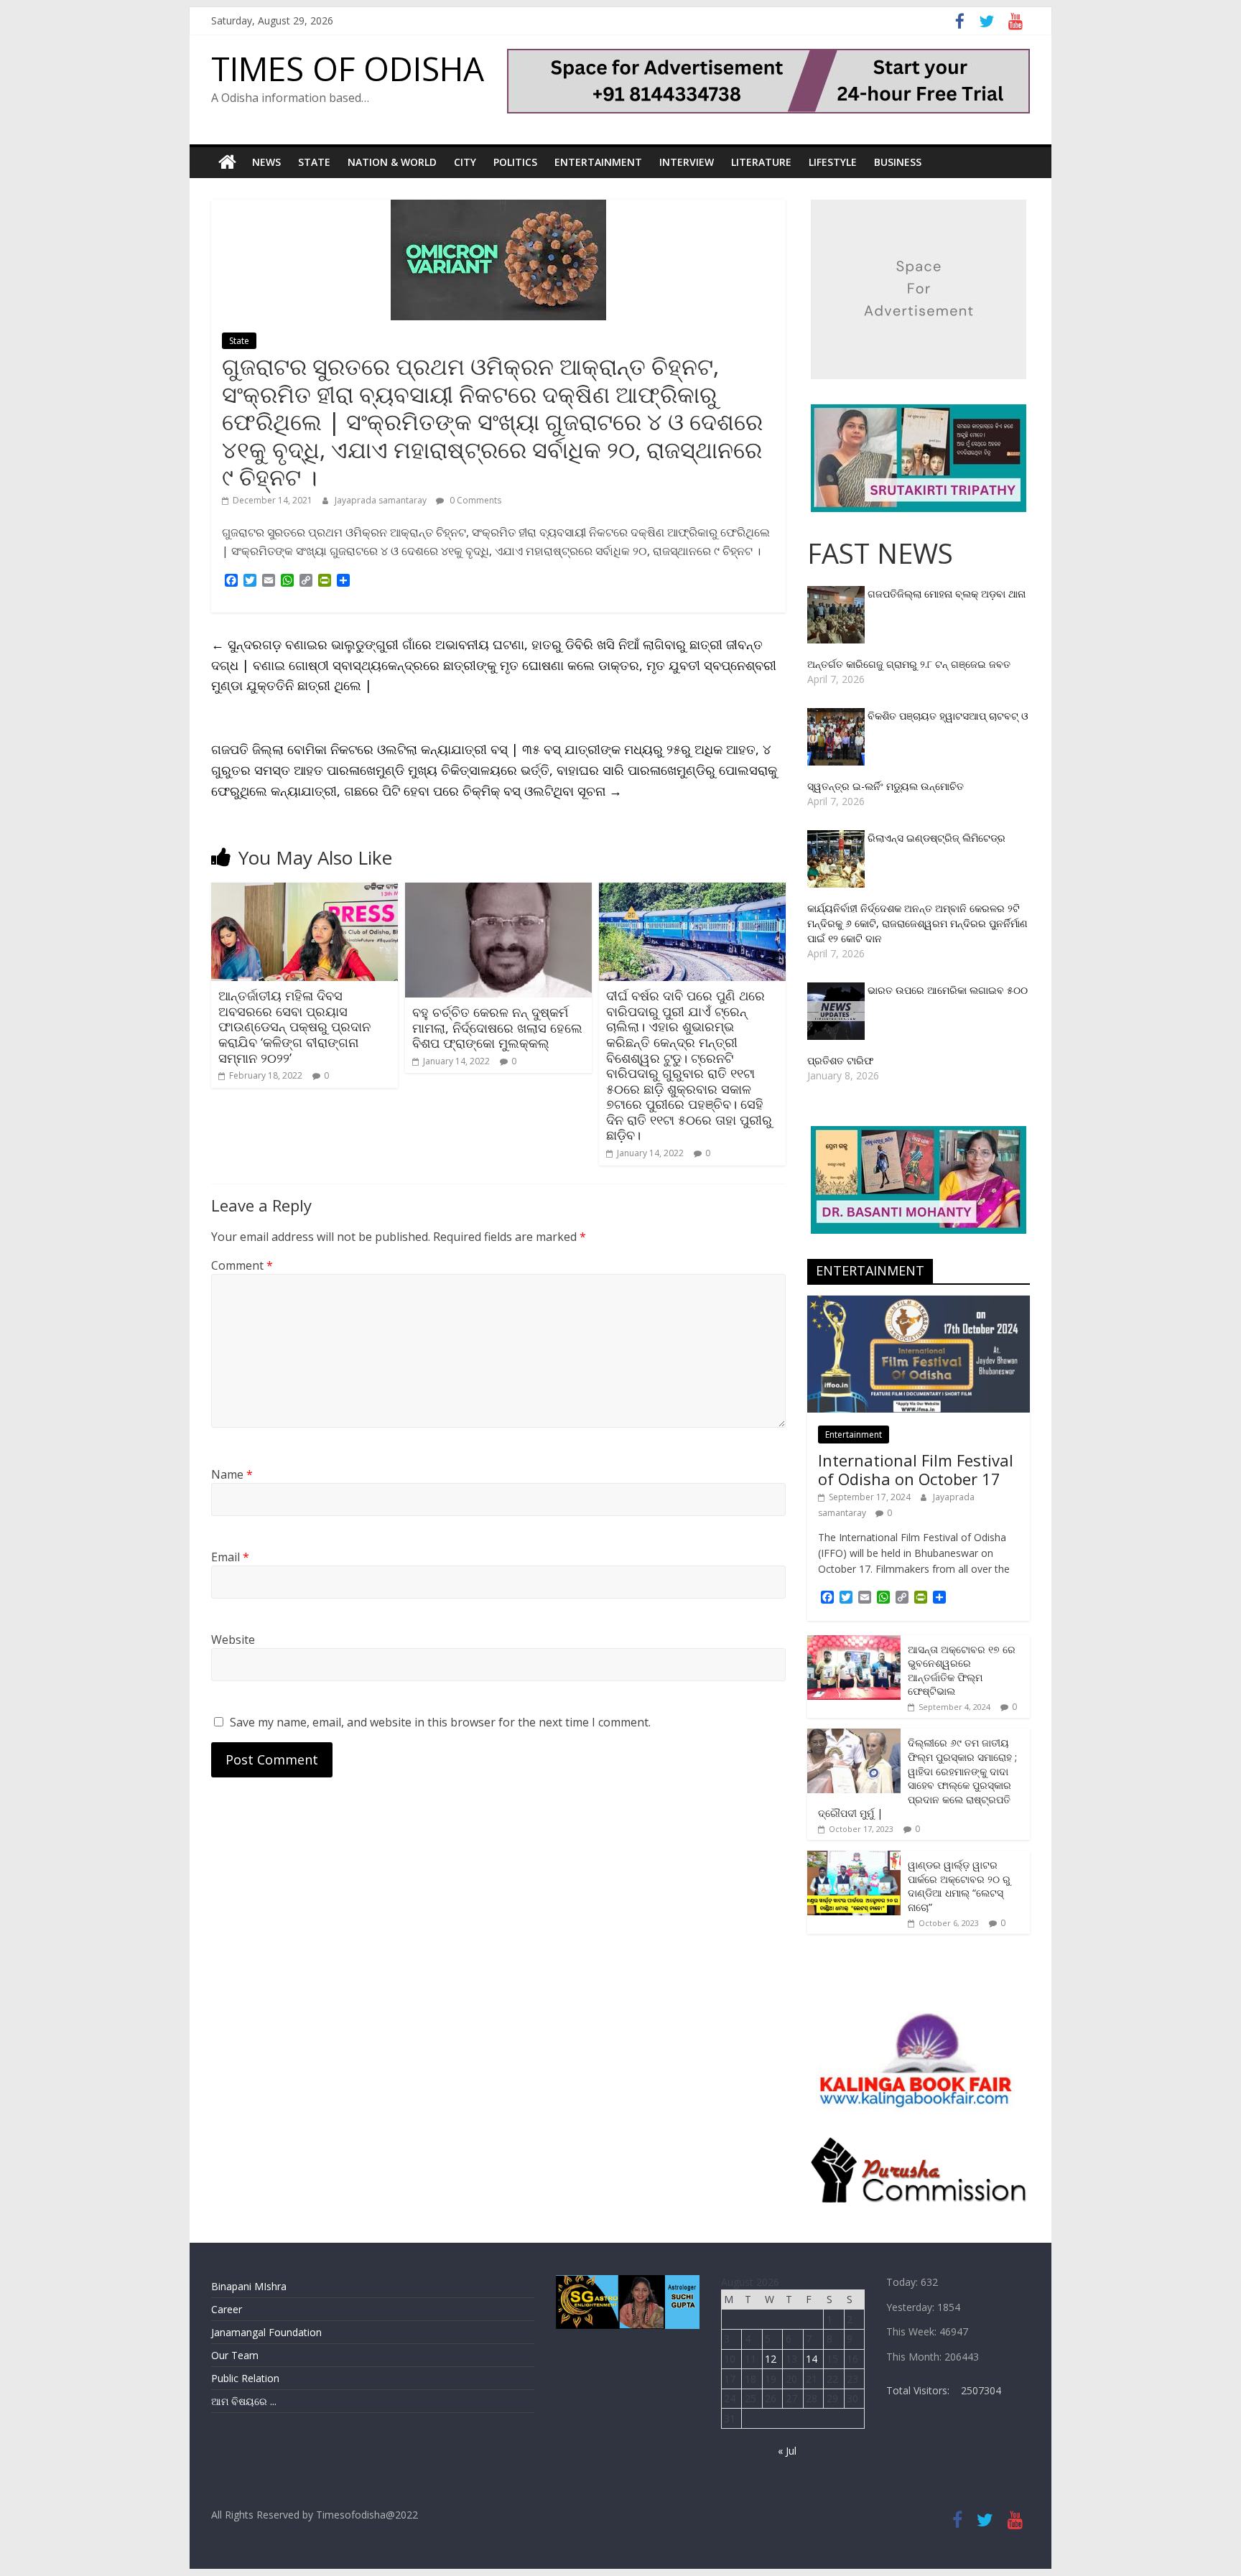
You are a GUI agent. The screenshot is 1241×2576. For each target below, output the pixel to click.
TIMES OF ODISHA (348, 68)
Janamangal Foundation (266, 2332)
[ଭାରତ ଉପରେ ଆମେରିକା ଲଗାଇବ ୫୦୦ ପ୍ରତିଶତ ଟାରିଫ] (837, 990)
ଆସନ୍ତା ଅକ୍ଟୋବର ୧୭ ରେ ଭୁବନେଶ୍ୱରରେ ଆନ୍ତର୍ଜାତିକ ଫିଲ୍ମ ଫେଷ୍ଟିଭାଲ (962, 1670)
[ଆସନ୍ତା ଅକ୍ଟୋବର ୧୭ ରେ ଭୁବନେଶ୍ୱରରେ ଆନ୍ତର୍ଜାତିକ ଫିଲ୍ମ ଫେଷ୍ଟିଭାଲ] (854, 1643)
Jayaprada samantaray (382, 500)
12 (771, 2359)
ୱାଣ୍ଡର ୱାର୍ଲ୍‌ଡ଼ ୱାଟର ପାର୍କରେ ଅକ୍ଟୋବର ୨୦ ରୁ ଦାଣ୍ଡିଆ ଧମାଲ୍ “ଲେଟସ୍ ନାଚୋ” (959, 1886)
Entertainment (598, 162)
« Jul (787, 2451)
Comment (242, 1265)
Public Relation (245, 2378)
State (314, 162)
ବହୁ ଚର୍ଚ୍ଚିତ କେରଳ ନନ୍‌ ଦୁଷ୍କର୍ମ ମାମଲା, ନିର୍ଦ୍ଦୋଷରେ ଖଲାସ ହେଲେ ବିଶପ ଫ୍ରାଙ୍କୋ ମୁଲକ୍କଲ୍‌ (497, 1027)
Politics (515, 162)
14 (812, 2359)
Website (233, 1640)
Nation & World (392, 162)
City (465, 162)
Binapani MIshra (249, 2286)
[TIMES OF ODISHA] (227, 162)
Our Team (235, 2355)
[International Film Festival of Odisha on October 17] (919, 1303)
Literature (761, 162)
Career (227, 2309)
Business (898, 162)
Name (232, 1474)
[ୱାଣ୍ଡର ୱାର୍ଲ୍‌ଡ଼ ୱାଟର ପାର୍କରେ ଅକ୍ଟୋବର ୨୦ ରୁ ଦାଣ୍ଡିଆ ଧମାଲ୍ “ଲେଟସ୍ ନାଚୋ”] (854, 1858)
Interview (687, 162)
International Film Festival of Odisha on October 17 (916, 1469)
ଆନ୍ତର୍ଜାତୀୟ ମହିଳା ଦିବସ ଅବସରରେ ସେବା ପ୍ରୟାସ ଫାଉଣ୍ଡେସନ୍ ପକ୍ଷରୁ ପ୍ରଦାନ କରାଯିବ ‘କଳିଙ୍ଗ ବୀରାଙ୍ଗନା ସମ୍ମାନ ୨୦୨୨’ (294, 1026)
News (266, 162)
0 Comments (474, 500)
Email (230, 1557)
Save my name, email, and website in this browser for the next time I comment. (440, 1722)
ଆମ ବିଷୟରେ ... (244, 2401)
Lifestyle (833, 162)
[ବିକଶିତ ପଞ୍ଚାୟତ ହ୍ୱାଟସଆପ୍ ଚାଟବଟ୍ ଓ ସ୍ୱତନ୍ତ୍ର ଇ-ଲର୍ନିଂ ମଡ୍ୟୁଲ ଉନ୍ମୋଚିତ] (837, 716)
